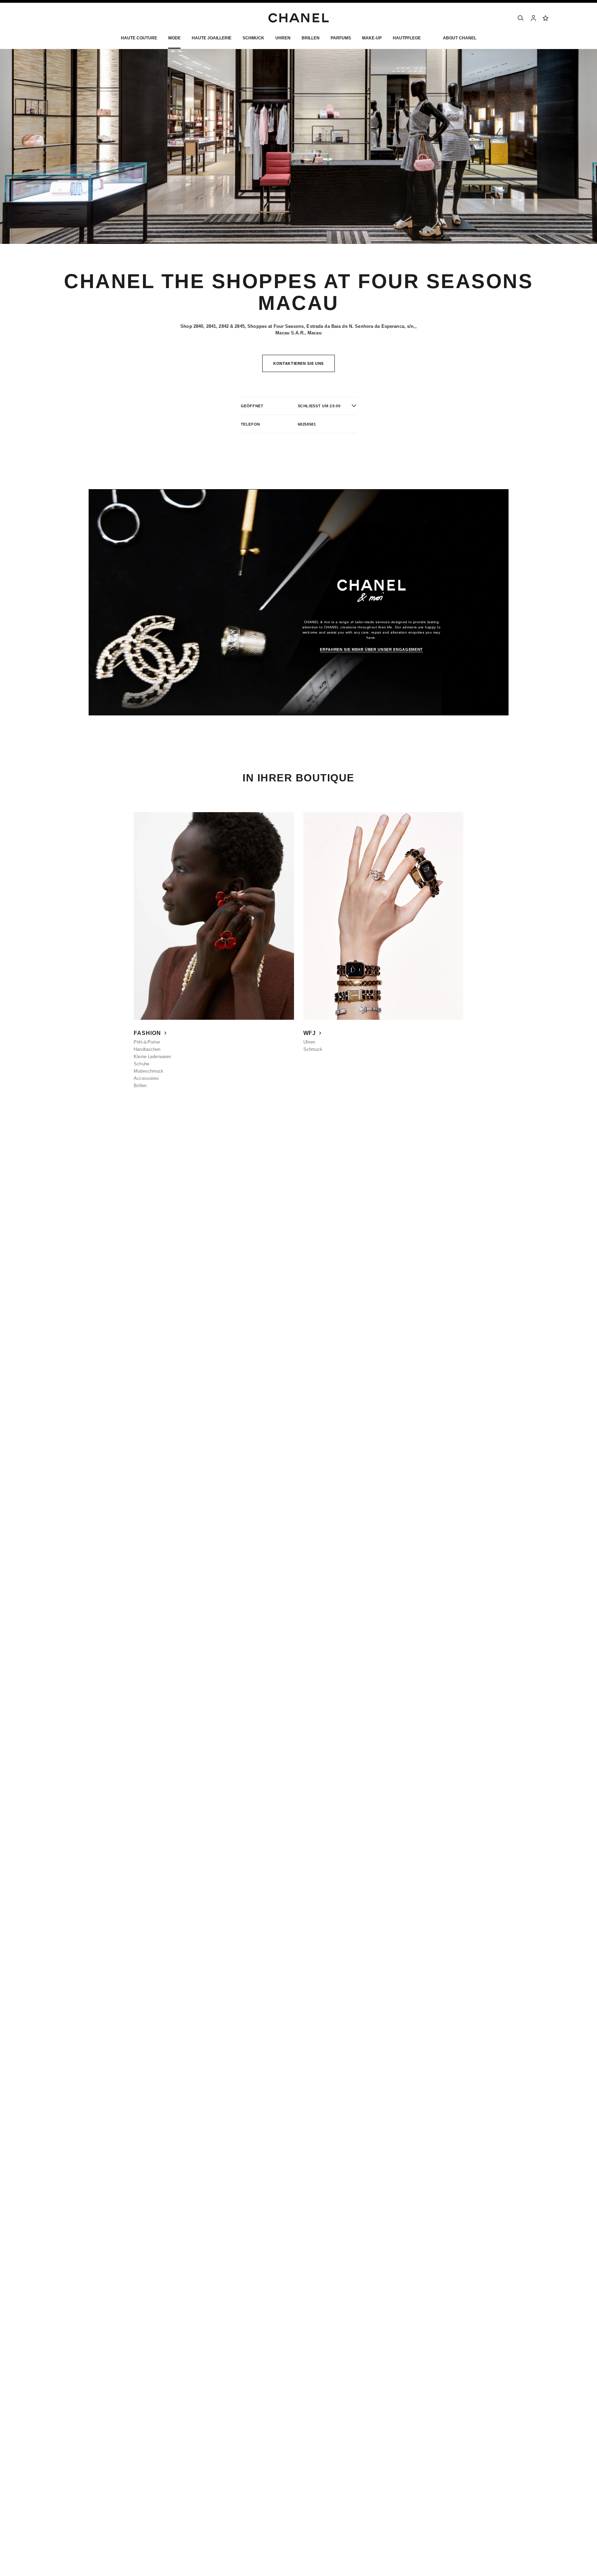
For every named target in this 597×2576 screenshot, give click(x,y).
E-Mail (84, 1139)
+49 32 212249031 (106, 1146)
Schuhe (141, 1064)
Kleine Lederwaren (152, 1057)
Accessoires (146, 1078)
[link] (546, 18)
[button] (174, 40)
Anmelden (401, 1146)
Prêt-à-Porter (147, 1042)
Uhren (309, 1042)
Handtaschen (147, 1049)
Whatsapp (59, 1146)
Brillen (140, 1086)
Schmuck (313, 1049)
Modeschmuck (149, 1071)
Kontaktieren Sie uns (298, 363)
